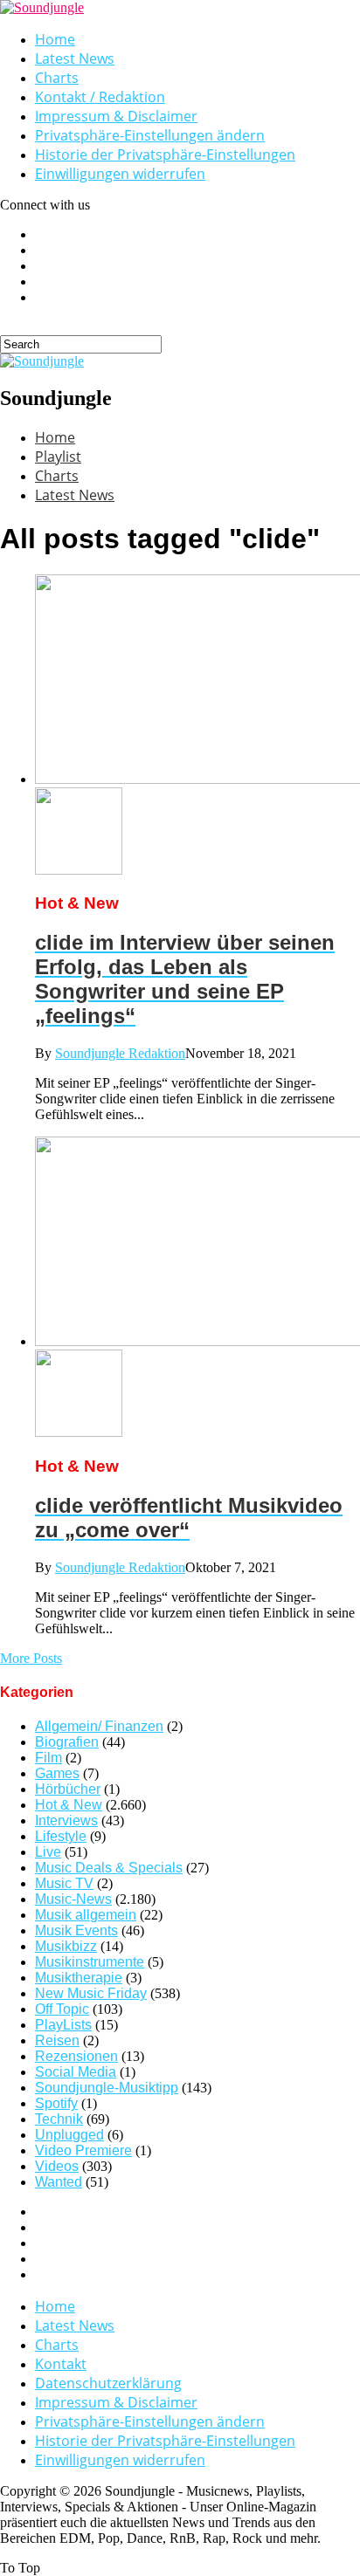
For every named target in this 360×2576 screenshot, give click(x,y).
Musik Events (76, 1930)
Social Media (76, 2072)
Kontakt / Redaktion (100, 97)
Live (48, 1852)
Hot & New (69, 1805)
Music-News (73, 1899)
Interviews (66, 1820)
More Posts (31, 1658)
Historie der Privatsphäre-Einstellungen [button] (165, 155)
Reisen (57, 2040)
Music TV (64, 1883)
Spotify (56, 2103)
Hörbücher (68, 1789)
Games (57, 1773)
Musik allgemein (86, 1915)
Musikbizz (66, 1946)
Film (48, 1758)
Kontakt (61, 2364)
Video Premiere (83, 2150)
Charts (57, 78)
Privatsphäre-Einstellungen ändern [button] (150, 135)
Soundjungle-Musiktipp (107, 2088)
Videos (57, 2166)
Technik (59, 2119)
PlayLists (63, 2025)
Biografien (67, 1742)
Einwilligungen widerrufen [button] (120, 174)
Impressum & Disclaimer (116, 116)
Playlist (58, 457)
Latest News (75, 58)
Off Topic (62, 2009)
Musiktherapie (79, 1978)
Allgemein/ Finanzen (99, 1726)
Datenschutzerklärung (108, 2383)
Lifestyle (61, 1836)
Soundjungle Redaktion (120, 1053)
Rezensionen (76, 2056)
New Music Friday (91, 1993)
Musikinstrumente (90, 1962)
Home (55, 39)
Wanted (59, 2182)
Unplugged (69, 2135)
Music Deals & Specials (109, 1868)
